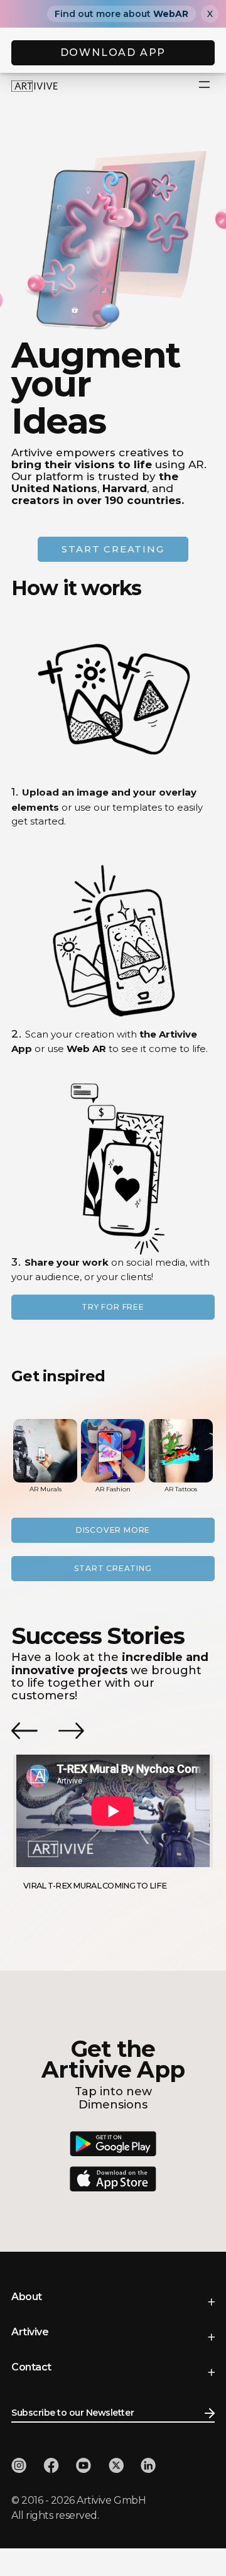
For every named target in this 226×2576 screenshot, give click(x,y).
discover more (113, 1530)
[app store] (113, 2179)
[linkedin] (148, 2465)
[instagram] (19, 2465)
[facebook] (51, 2465)
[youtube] (83, 2465)
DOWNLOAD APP (113, 52)
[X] (116, 2465)
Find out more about (121, 14)
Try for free (113, 1307)
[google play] (113, 2144)
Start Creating (113, 1568)
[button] (205, 85)
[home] (37, 85)
